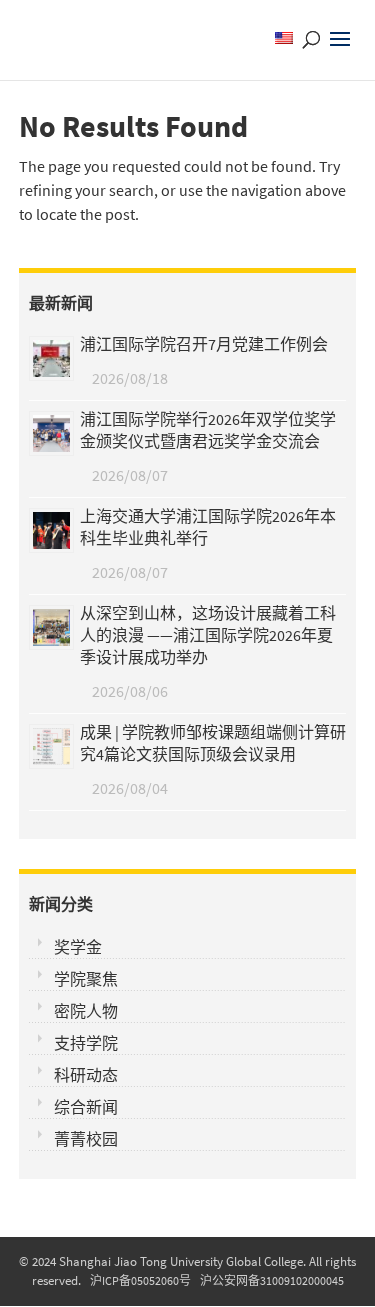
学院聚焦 (86, 979)
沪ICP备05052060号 (140, 1280)
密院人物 (86, 1011)
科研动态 (86, 1075)
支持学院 (86, 1043)
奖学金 (78, 947)
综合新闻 (86, 1107)
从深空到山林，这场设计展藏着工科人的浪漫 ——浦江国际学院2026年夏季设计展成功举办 (208, 635)
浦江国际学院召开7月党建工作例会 (204, 344)
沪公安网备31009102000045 (272, 1280)
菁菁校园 (86, 1139)
